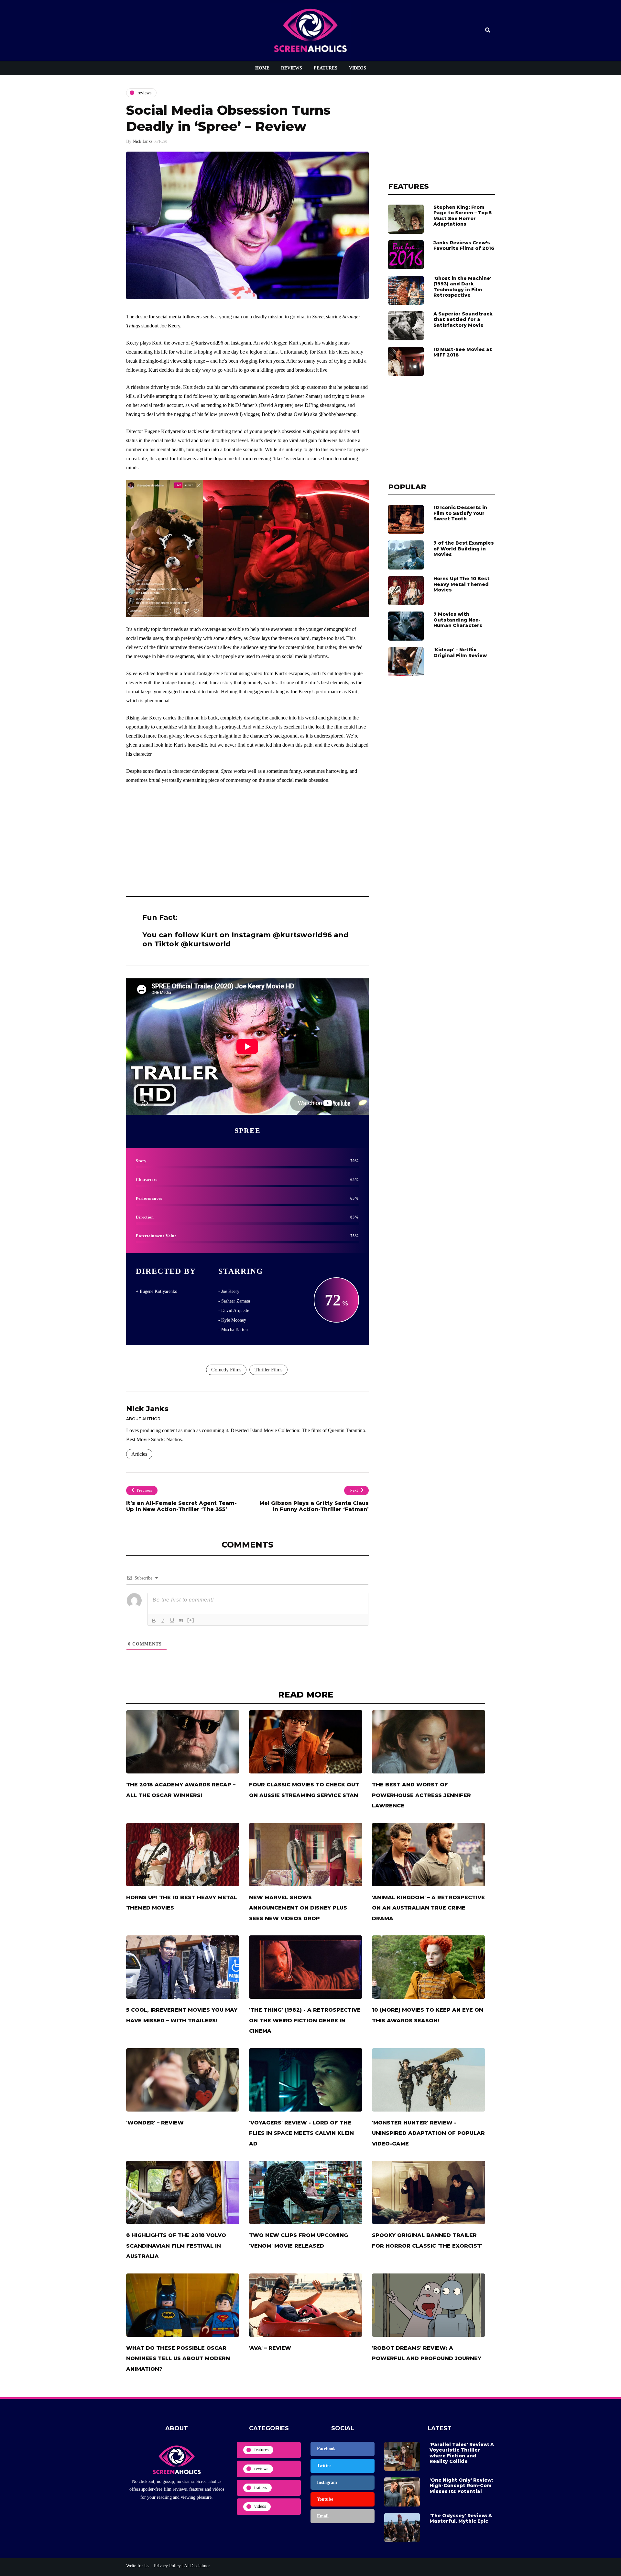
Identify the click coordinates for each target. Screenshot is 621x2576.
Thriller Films (268, 1370)
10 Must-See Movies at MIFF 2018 (463, 352)
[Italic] (163, 1621)
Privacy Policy (167, 2566)
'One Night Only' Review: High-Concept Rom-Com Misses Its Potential (461, 2486)
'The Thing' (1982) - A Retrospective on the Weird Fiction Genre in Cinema (305, 2020)
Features (326, 68)
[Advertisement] (247, 838)
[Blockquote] (181, 1621)
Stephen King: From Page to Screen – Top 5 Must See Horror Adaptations (463, 216)
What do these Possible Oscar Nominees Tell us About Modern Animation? (178, 2358)
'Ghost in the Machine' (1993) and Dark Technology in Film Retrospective (462, 287)
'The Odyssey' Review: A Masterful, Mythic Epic (461, 2518)
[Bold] (154, 1621)
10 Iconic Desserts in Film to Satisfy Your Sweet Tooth (460, 513)
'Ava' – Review (270, 2348)
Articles (139, 1454)
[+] (191, 1620)
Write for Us (138, 2566)
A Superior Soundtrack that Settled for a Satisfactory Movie (463, 319)
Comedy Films (226, 1370)
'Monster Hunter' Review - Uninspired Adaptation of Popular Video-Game (428, 2133)
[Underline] (172, 1621)
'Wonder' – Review (155, 2123)
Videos (358, 68)
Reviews (292, 68)
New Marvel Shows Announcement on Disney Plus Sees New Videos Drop (298, 1908)
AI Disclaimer (197, 2566)
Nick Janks (142, 141)
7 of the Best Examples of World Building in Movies (464, 549)
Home (262, 68)
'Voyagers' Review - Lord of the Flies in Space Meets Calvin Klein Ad (301, 2133)
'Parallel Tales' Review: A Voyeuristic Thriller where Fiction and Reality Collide (462, 2453)
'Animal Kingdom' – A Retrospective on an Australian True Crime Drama (428, 1908)
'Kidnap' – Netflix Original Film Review (460, 653)
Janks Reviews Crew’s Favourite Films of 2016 (464, 246)
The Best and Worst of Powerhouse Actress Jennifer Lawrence (421, 1795)
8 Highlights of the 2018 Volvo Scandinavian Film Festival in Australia (176, 2246)
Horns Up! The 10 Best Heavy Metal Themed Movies (462, 584)
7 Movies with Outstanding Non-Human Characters (458, 620)
